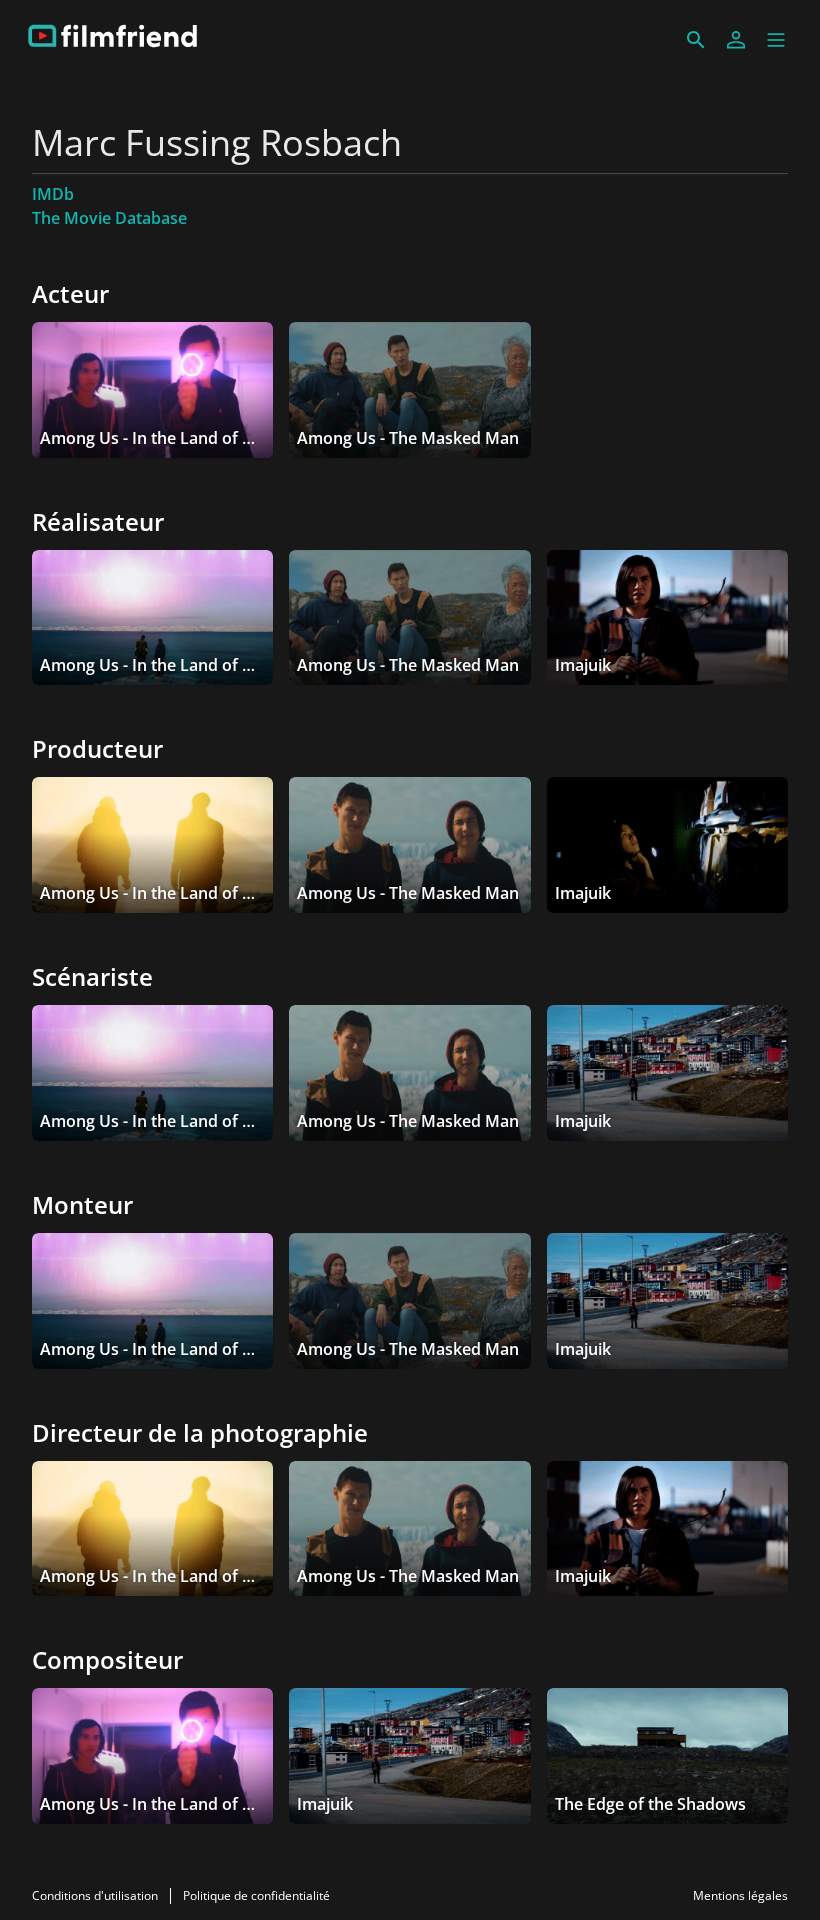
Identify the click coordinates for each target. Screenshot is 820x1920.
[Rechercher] (696, 40)
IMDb (53, 194)
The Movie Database (109, 218)
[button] (776, 40)
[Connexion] (736, 40)
